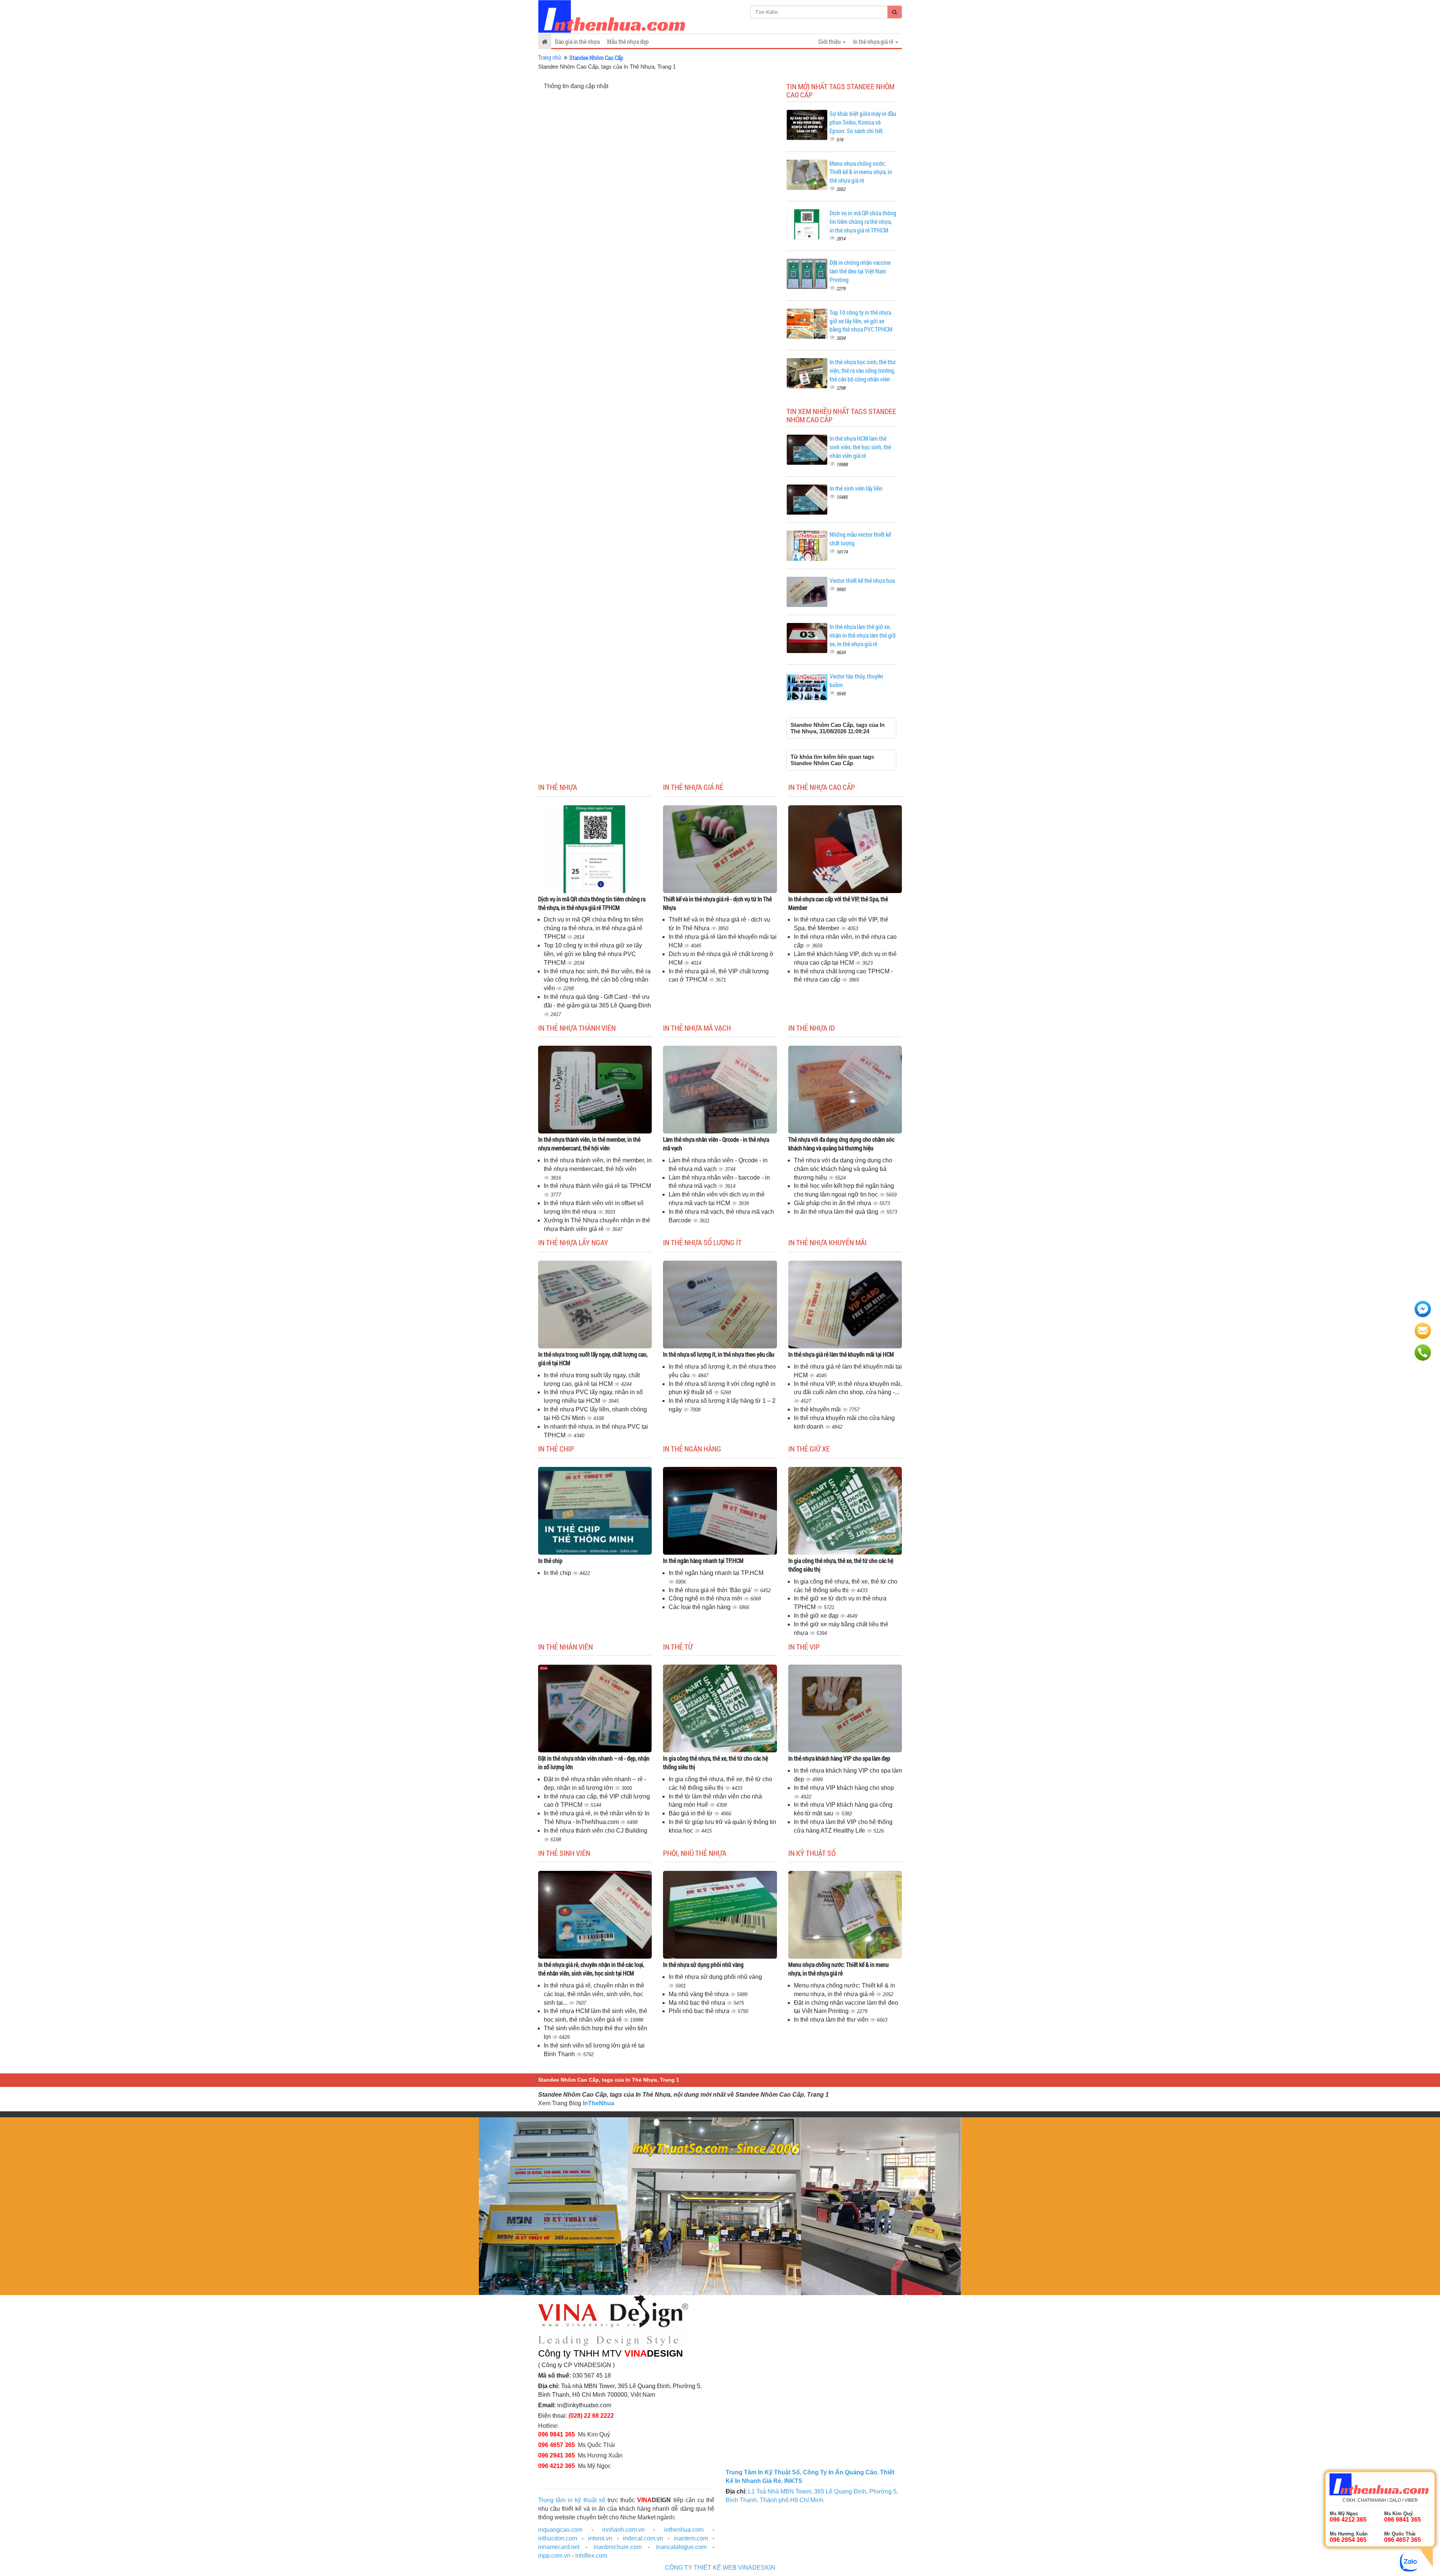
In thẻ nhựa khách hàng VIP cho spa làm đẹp (839, 1758)
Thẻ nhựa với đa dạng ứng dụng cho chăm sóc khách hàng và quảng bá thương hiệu (841, 1144)
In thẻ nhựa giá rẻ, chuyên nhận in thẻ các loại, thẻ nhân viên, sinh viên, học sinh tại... (594, 1994)
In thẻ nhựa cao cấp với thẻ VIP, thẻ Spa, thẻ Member (838, 903)
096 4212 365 (556, 2466)
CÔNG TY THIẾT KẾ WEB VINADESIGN (720, 2568)
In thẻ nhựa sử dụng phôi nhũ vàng (703, 1964)
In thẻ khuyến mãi (818, 1409)
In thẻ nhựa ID (811, 1028)
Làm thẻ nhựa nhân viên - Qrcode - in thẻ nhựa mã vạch (716, 1144)
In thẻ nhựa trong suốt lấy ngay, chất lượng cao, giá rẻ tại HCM (593, 1359)
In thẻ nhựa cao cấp (822, 787)
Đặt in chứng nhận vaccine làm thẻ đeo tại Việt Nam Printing (860, 271)
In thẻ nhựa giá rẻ (693, 787)
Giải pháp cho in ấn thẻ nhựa (833, 1203)
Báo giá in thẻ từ (691, 1813)
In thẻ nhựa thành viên (577, 1028)
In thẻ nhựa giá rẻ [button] (874, 41)
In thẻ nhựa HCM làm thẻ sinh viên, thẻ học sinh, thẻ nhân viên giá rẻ (860, 447)
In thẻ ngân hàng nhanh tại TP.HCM (703, 1560)
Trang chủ (550, 57)
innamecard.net (559, 2547)
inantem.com (691, 2538)
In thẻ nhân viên (565, 1647)
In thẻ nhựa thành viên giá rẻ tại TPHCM (597, 1186)
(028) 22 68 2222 (591, 2416)
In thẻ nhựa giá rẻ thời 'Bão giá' (711, 1590)
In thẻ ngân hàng (692, 1449)
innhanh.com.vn (623, 2530)
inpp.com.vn (554, 2556)
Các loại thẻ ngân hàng (700, 1607)
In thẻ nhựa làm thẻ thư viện (832, 2020)
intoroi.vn (600, 2538)
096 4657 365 (556, 2445)
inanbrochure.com (618, 2547)
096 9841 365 (556, 2434)
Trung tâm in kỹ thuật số (572, 2500)
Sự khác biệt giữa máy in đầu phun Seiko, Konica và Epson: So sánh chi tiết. (863, 122)
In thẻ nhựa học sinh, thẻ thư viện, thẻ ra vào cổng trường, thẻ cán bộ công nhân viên (863, 370)
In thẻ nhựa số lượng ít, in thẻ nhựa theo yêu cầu (719, 1354)
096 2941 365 (556, 2455)
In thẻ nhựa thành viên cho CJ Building (595, 1831)
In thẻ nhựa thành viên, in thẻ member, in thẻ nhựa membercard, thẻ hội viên (589, 1144)
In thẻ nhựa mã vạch (697, 1028)
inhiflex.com (591, 2556)
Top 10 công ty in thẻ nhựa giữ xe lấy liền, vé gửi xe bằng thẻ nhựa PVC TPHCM (861, 321)
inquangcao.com (560, 2530)
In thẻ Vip (804, 1647)
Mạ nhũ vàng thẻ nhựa (699, 1994)
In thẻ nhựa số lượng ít (702, 1242)
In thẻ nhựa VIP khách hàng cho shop (844, 1788)
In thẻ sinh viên (564, 1853)
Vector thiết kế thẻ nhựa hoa (862, 580)
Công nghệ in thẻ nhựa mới (706, 1598)
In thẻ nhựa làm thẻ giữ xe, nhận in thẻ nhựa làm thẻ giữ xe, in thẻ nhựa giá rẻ (863, 635)
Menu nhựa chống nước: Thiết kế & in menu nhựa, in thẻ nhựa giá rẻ (861, 172)
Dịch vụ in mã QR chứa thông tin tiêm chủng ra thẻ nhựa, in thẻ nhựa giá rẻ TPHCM (863, 221)
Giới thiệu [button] (830, 41)
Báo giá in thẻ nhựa (577, 41)
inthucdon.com (558, 2538)
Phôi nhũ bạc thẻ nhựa (700, 2011)
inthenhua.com (684, 2530)
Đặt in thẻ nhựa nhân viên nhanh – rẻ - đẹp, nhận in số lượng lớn (594, 1762)
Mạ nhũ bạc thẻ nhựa (698, 2003)
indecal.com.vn (643, 2538)
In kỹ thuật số (812, 1853)
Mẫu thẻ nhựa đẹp (628, 41)
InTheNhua (598, 2103)
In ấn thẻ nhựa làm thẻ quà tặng (837, 1212)
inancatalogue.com (681, 2547)
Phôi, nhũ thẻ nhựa (695, 1853)
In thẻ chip (556, 1449)
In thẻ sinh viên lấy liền (856, 488)
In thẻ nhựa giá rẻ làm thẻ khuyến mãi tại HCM (841, 1354)
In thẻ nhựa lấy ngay (573, 1242)
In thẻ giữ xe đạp (817, 1616)
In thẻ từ (678, 1647)
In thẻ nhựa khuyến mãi (827, 1242)
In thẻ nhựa (558, 787)
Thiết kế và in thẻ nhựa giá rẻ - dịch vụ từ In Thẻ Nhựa (717, 903)
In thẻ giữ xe (809, 1449)
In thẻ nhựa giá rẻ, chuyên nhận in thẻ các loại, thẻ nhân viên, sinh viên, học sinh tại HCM (591, 1969)
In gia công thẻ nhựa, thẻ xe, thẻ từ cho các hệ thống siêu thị (841, 1565)
